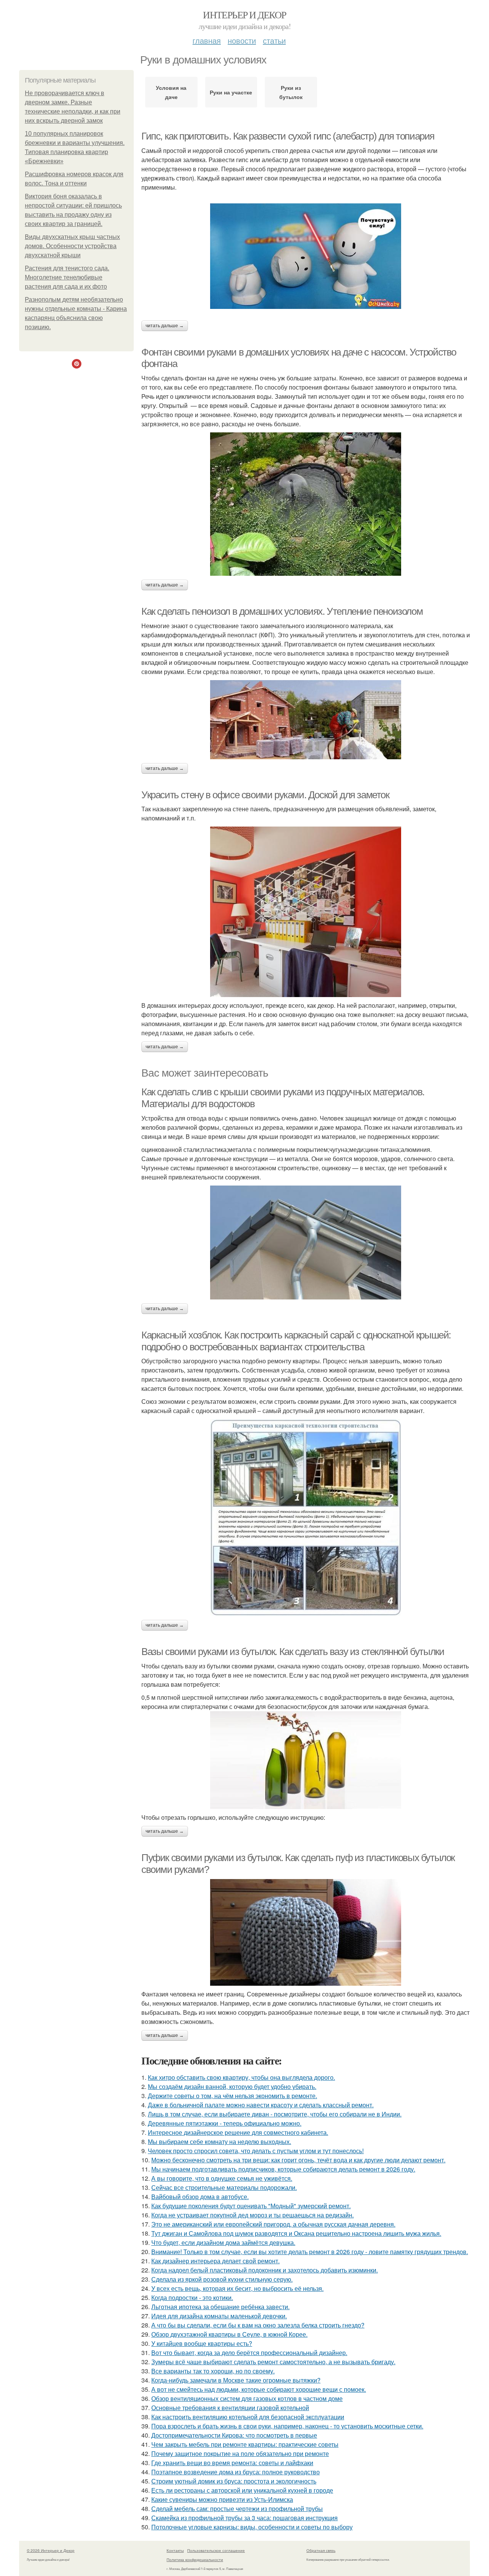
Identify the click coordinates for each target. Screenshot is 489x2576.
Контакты (175, 2550)
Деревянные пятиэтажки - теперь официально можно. (225, 2123)
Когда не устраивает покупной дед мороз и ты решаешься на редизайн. (253, 2215)
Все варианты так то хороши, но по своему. (213, 2371)
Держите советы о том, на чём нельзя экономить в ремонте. (232, 2096)
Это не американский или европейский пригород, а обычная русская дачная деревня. (273, 2224)
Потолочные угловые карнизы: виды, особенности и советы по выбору (252, 2527)
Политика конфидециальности (195, 2560)
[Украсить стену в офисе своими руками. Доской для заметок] (306, 912)
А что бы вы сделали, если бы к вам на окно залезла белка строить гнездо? (258, 2325)
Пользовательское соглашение (216, 2550)
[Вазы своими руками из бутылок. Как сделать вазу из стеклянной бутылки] (306, 1760)
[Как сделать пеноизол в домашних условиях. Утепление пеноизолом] (306, 720)
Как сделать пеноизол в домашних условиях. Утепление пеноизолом (282, 611)
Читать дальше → (165, 326)
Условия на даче (171, 92)
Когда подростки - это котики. (192, 2297)
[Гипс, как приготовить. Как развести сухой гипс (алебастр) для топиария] (306, 256)
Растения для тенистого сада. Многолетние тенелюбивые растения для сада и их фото (67, 277)
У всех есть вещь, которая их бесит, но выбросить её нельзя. (237, 2288)
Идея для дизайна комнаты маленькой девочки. (219, 2316)
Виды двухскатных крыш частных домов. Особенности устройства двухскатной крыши (72, 246)
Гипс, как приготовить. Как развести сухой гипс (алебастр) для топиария (288, 136)
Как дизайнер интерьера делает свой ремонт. (215, 2261)
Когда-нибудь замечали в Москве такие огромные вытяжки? (236, 2380)
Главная (207, 40)
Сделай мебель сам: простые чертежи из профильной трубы (237, 2509)
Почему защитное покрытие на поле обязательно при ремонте (240, 2453)
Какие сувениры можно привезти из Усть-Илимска (222, 2499)
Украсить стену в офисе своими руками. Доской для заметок (265, 795)
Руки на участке (231, 92)
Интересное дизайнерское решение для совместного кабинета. (238, 2132)
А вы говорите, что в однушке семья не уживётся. (222, 2178)
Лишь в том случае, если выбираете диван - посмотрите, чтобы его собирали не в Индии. (275, 2114)
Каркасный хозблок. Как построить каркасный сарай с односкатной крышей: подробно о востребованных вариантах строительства (296, 1341)
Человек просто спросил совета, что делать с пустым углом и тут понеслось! (256, 2151)
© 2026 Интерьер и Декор (51, 2550)
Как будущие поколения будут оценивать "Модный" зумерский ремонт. (251, 2206)
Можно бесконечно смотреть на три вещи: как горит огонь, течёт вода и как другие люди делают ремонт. (298, 2160)
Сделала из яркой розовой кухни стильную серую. (222, 2279)
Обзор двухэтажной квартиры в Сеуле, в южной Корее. (229, 2334)
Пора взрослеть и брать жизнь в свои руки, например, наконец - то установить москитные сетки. (287, 2426)
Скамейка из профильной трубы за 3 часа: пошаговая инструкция (244, 2518)
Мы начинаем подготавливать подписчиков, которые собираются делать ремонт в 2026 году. (283, 2169)
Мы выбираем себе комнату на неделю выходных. (219, 2142)
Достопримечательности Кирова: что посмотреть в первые (234, 2435)
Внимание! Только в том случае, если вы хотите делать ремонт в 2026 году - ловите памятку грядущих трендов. (310, 2252)
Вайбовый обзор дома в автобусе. (200, 2197)
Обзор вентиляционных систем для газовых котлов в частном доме (247, 2398)
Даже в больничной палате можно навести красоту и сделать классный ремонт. (261, 2105)
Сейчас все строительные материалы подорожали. (224, 2187)
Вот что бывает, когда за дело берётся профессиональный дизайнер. (249, 2353)
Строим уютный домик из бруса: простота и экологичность (234, 2481)
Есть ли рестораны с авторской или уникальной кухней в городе (242, 2490)
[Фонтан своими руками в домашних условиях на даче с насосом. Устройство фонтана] (306, 504)
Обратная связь (321, 2550)
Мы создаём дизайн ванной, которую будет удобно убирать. (232, 2086)
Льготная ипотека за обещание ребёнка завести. (220, 2307)
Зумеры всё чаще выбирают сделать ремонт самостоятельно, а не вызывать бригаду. (273, 2362)
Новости (242, 40)
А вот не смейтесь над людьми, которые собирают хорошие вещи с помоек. (259, 2389)
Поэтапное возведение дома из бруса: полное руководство (236, 2472)
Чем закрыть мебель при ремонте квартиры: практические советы (245, 2444)
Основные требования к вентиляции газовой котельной (230, 2408)
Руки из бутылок (291, 92)
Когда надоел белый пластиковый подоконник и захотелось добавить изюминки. (265, 2270)
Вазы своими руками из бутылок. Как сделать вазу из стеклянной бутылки (293, 1652)
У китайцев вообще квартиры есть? (202, 2343)
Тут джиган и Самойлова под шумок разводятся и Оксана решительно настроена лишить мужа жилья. (296, 2233)
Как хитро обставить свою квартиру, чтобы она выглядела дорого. (241, 2077)
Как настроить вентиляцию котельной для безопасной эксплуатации (248, 2417)
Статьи (274, 40)
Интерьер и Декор (244, 15)
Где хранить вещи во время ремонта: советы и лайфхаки (232, 2463)
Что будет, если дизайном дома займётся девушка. (223, 2242)
